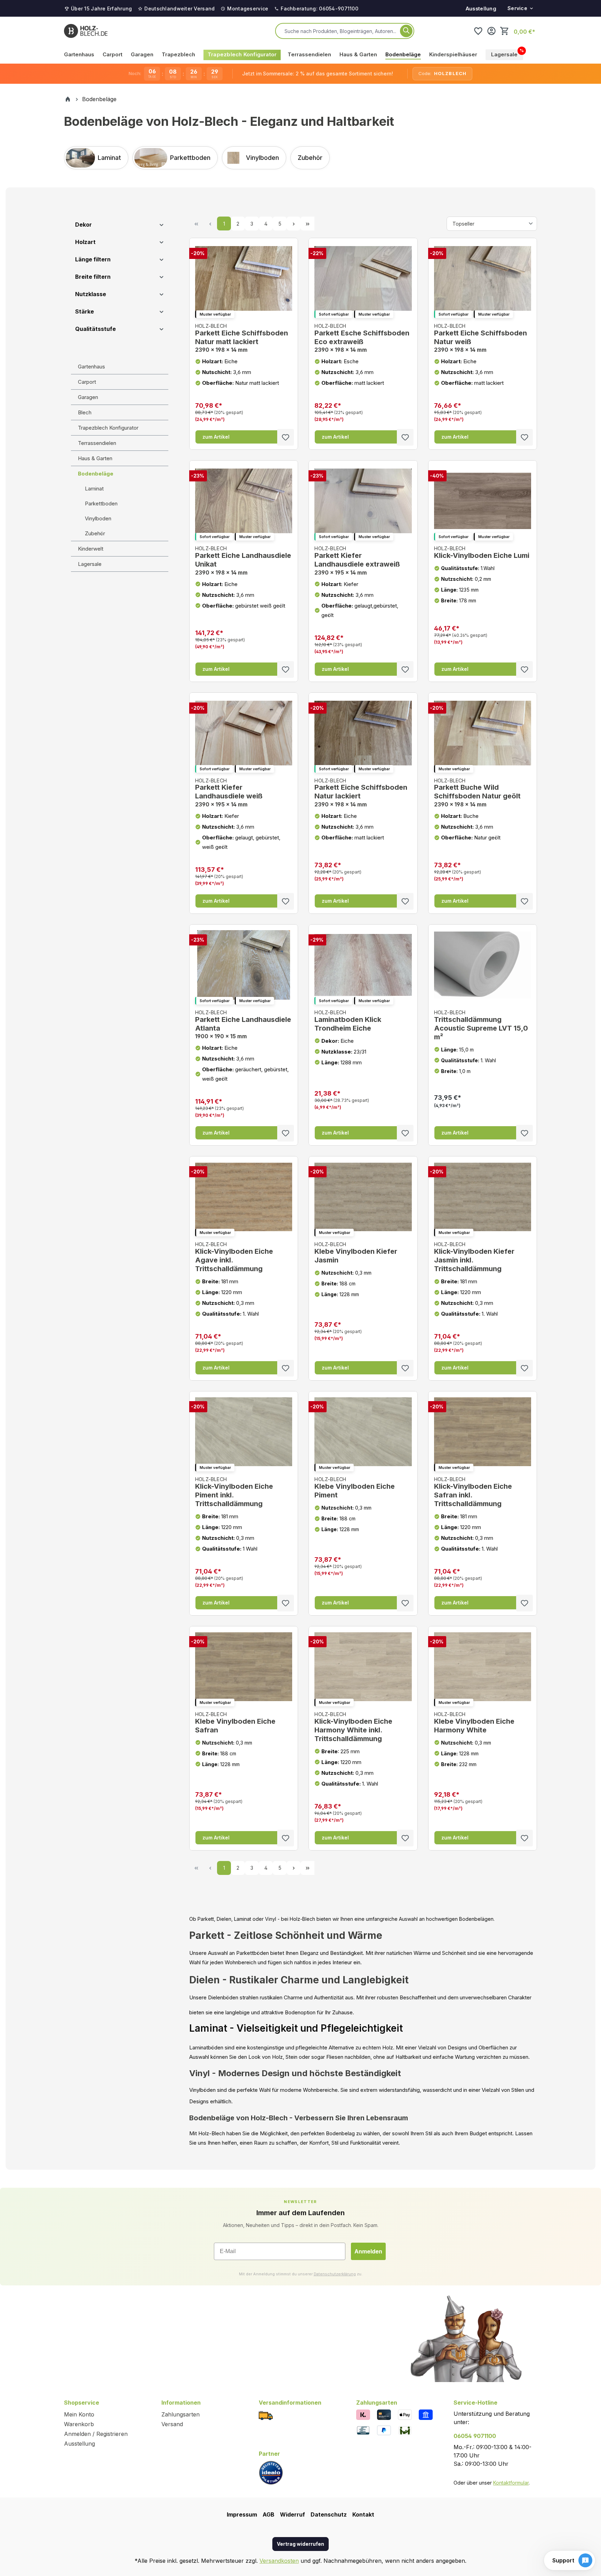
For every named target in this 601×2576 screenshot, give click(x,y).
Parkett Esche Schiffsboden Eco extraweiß (362, 338)
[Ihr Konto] (491, 31)
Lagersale (90, 564)
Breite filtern (93, 277)
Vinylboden (98, 518)
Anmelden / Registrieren (96, 2434)
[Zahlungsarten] (363, 2414)
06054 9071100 (475, 2436)
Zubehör (95, 533)
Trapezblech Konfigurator (108, 428)
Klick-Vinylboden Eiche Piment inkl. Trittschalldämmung (234, 1492)
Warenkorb (79, 2424)
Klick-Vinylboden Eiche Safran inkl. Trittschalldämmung (473, 1492)
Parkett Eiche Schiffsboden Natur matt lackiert (242, 338)
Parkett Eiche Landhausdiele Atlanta (243, 1025)
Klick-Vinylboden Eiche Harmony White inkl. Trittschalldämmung (353, 1727)
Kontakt (363, 2514)
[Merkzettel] (478, 31)
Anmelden (368, 2251)
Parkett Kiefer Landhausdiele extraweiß (357, 560)
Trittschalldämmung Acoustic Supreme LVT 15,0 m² (481, 1025)
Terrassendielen (97, 443)
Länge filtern (93, 259)
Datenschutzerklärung (335, 2274)
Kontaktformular (511, 2483)
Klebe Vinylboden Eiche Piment (355, 1488)
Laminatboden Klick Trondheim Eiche (348, 1021)
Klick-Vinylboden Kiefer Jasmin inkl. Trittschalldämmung (474, 1257)
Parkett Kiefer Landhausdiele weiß (229, 793)
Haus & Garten (95, 458)
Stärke (85, 311)
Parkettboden (101, 503)
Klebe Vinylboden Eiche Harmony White (474, 1723)
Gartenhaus (91, 367)
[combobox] (341, 31)
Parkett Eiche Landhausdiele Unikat (243, 560)
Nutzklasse (91, 294)
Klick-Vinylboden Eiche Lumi (482, 552)
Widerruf (293, 2514)
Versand (172, 2424)
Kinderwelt (91, 549)
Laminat (94, 489)
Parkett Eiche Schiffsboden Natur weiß (480, 338)
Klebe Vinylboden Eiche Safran (235, 1723)
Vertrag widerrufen (300, 2544)
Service (517, 8)
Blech (85, 412)
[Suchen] (406, 31)
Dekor (83, 225)
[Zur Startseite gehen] (86, 31)
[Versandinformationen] (266, 2415)
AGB (269, 2514)
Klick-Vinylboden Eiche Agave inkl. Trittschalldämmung (234, 1257)
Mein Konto (79, 2414)
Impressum (242, 2514)
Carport (87, 382)
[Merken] (286, 437)
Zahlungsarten (181, 2414)
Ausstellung (481, 9)
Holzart (85, 242)
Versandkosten (279, 2561)
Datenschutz (329, 2514)
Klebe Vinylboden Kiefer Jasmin (356, 1253)
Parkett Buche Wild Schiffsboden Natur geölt (477, 793)
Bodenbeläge (96, 474)
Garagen (88, 397)
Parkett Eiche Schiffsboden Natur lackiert (361, 793)
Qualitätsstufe (95, 329)
